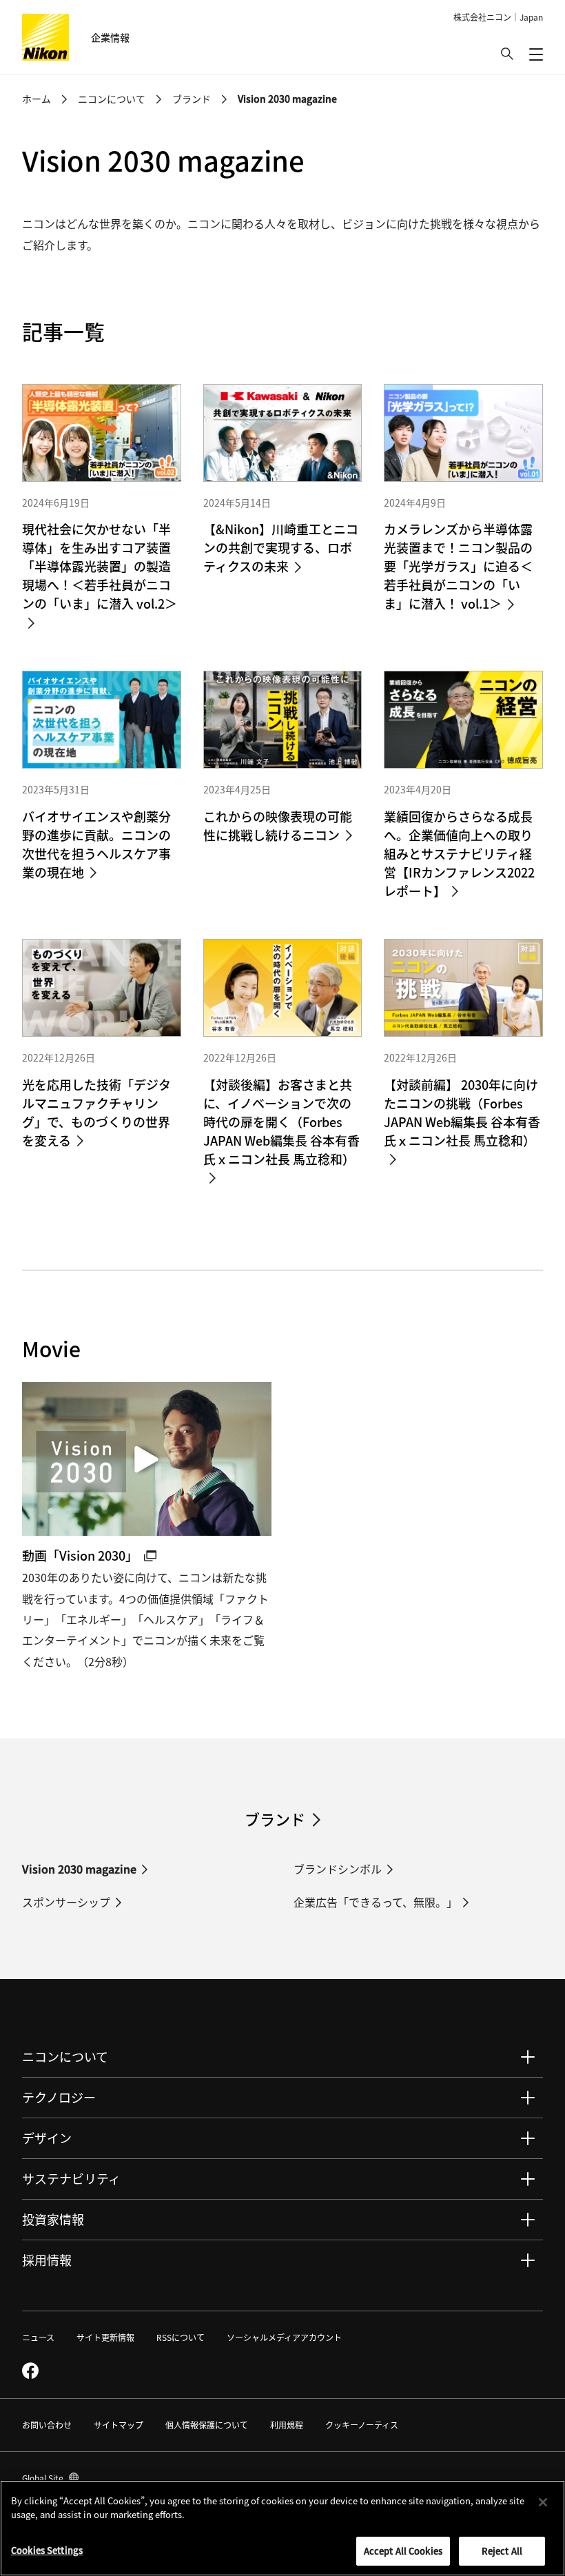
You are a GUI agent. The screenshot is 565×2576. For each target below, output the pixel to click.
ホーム (37, 99)
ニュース (38, 2337)
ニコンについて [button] (65, 2056)
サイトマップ (119, 2425)
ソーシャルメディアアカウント (284, 2337)
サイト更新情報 (105, 2337)
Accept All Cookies (403, 2551)
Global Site (50, 2478)
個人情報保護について (207, 2425)
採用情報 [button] (47, 2260)
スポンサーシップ (66, 1902)
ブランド (192, 99)
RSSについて (181, 2337)
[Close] (543, 2502)
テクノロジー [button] (59, 2097)
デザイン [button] (47, 2138)
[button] (507, 54)
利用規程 (287, 2425)
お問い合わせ (47, 2425)
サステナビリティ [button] (71, 2178)
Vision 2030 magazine (79, 1869)
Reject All (502, 2551)
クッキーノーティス (362, 2425)
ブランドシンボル (338, 1869)
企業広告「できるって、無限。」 (376, 1902)
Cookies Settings (47, 2550)
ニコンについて (112, 99)
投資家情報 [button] (53, 2219)
